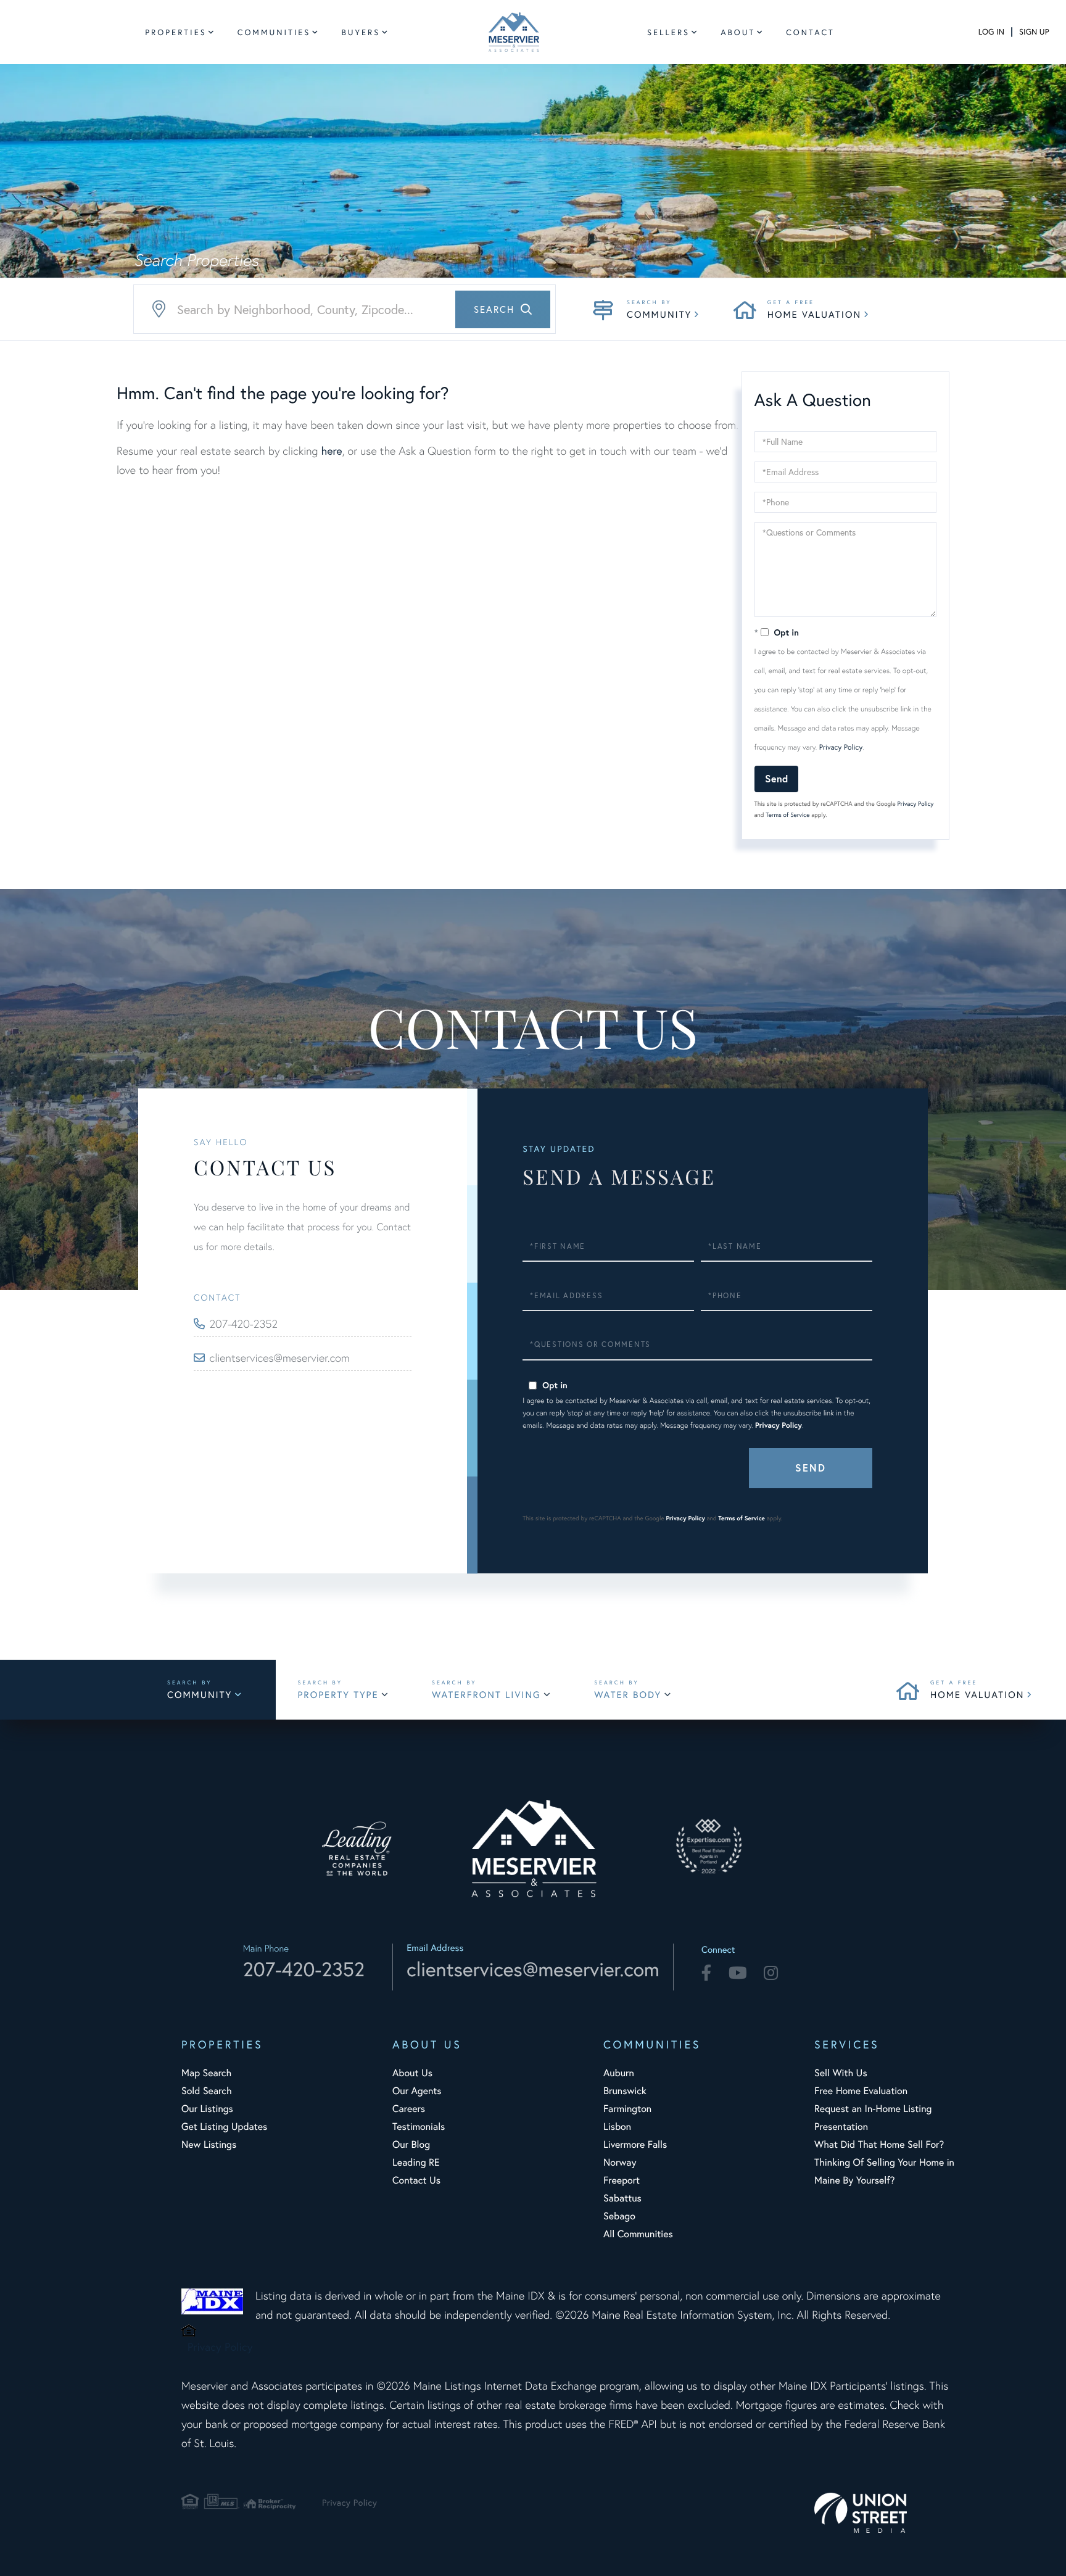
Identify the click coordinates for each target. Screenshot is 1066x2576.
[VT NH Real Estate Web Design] (885, 2513)
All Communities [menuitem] (638, 2234)
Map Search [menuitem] (206, 2073)
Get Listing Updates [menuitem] (224, 2127)
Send (776, 778)
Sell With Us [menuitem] (841, 2073)
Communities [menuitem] (274, 32)
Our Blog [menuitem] (411, 2144)
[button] (503, 309)
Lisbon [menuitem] (617, 2127)
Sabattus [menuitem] (622, 2198)
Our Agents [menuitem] (417, 2091)
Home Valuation (814, 315)
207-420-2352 (244, 1324)
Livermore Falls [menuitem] (635, 2144)
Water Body (628, 1695)
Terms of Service (787, 815)
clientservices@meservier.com (280, 1358)
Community (659, 315)
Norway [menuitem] (620, 2162)
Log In (991, 32)
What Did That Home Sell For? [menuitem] (879, 2144)
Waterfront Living (486, 1695)
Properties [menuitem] (176, 32)
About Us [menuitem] (412, 2073)
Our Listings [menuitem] (207, 2109)
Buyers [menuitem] (361, 32)
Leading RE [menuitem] (416, 2162)
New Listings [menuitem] (209, 2144)
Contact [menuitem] (810, 32)
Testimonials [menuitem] (419, 2127)
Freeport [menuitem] (622, 2180)
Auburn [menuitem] (619, 2073)
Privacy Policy (841, 748)
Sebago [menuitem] (619, 2216)
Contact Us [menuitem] (416, 2180)
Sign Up (1034, 32)
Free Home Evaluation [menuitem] (861, 2091)
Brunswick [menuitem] (625, 2091)
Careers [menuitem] (409, 2109)
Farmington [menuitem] (627, 2109)
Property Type (338, 1695)
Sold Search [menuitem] (207, 2091)
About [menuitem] (738, 32)
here (331, 450)
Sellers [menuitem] (668, 32)
